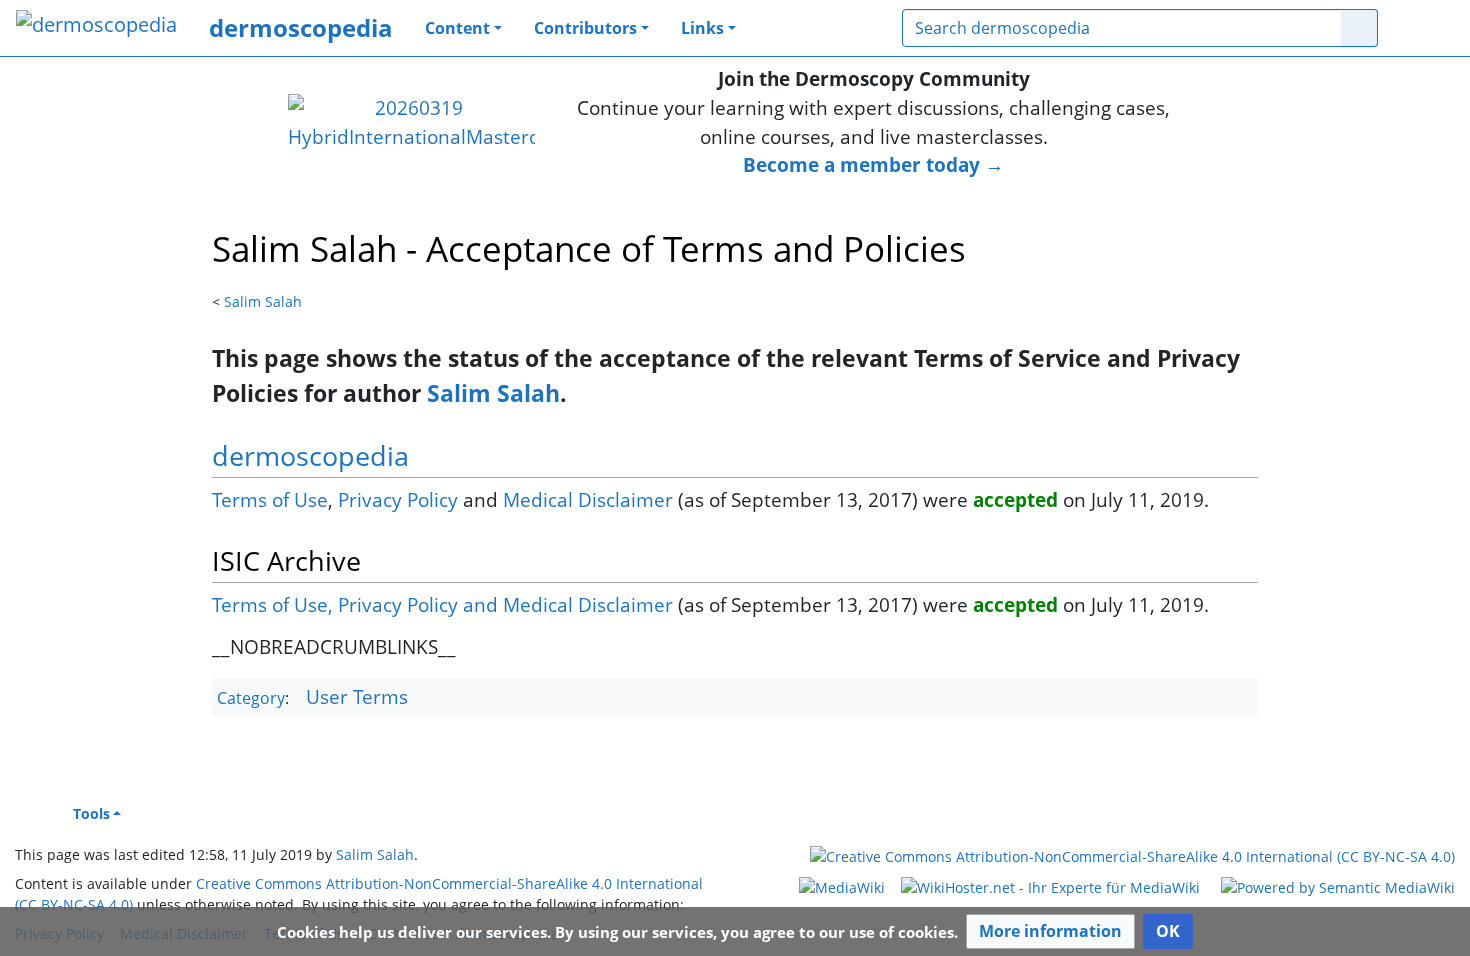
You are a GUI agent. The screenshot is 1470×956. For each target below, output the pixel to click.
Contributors (585, 28)
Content (457, 28)
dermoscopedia (301, 27)
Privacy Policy (398, 499)
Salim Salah (263, 301)
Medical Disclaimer (588, 499)
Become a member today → (873, 164)
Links (702, 28)
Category (251, 698)
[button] (1050, 931)
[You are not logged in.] (1424, 28)
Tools (91, 813)
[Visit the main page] (96, 26)
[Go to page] (1359, 28)
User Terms (357, 696)
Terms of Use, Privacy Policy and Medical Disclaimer (442, 604)
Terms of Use (270, 499)
